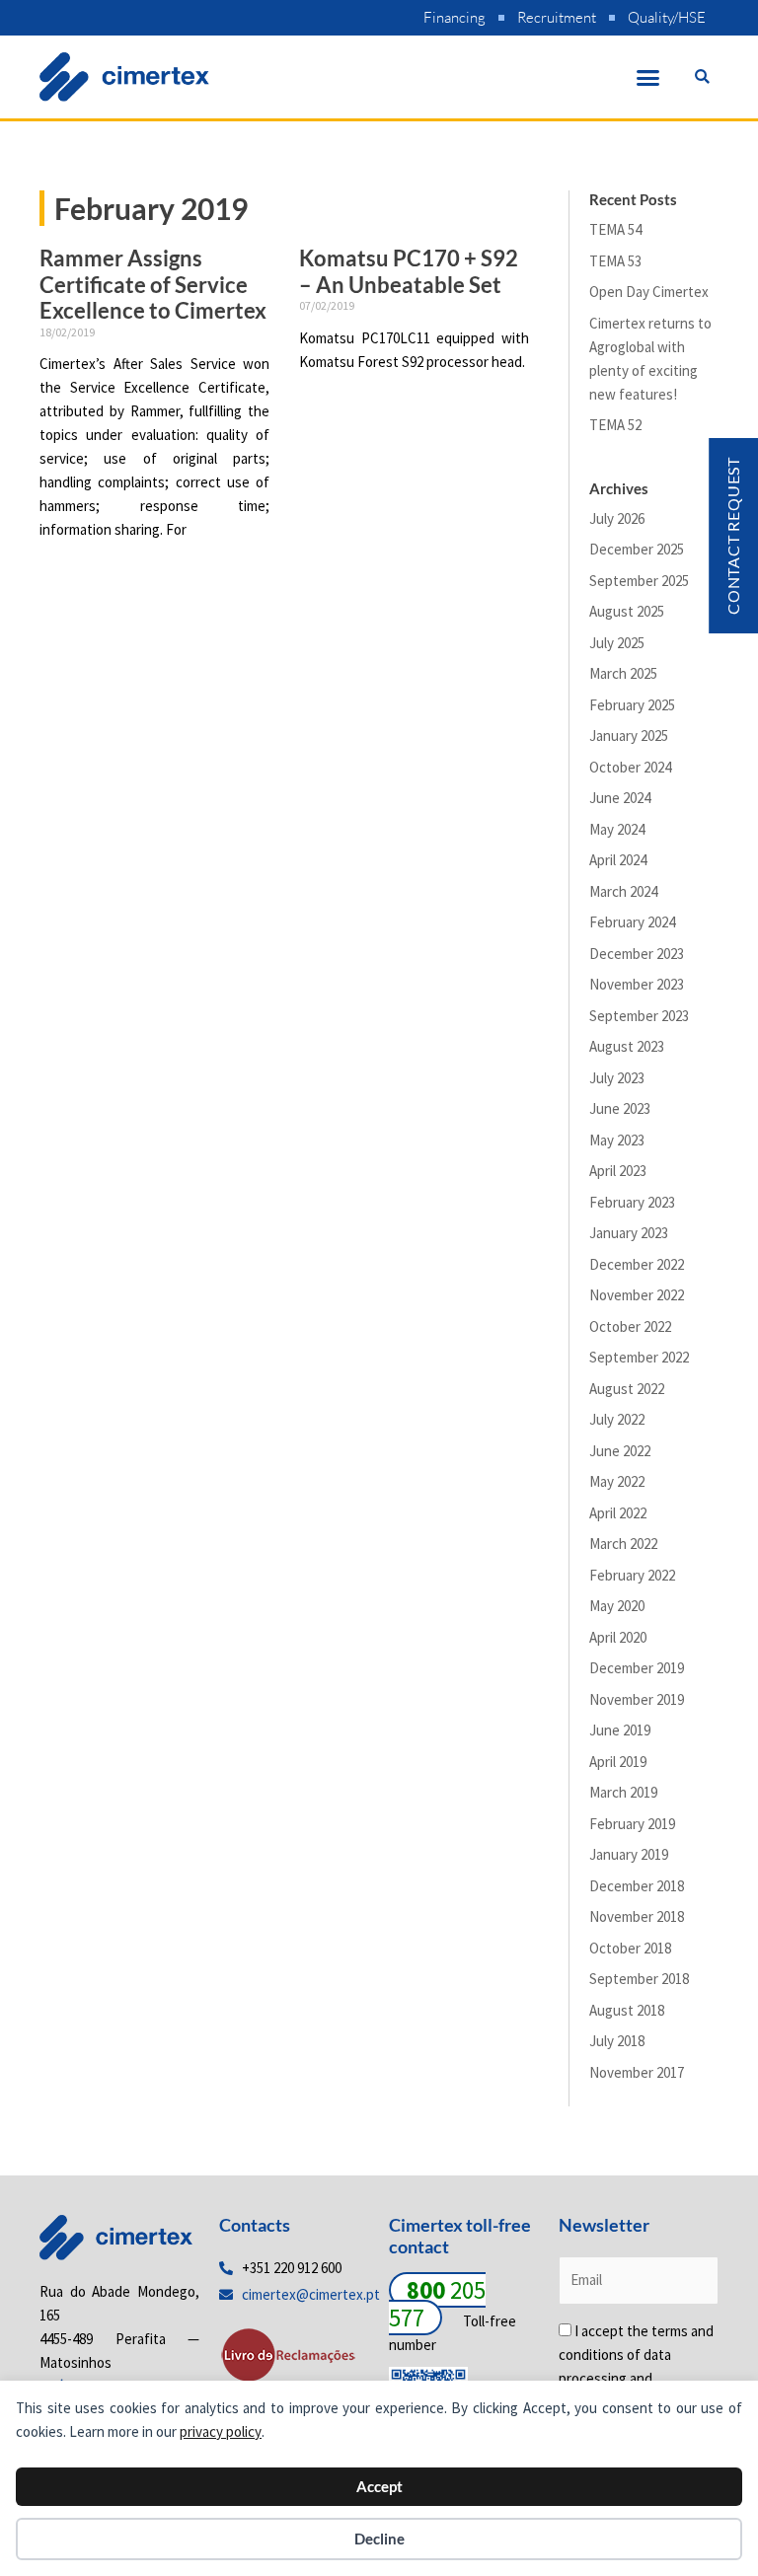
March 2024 (623, 891)
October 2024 (630, 767)
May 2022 (617, 1481)
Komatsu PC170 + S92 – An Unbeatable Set (409, 271)
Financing (455, 17)
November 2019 (637, 1699)
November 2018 (637, 1916)
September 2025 (639, 581)
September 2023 (639, 1016)
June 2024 (620, 798)
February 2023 (632, 1202)
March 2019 (623, 1792)
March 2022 (623, 1544)
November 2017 (637, 2072)
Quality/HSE (667, 17)
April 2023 (618, 1171)
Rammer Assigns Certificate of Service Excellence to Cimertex (153, 284)
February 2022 (632, 1575)
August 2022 (627, 1389)
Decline (379, 2539)
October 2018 (630, 1948)
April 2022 (618, 1513)
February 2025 (632, 705)
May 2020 (617, 1606)
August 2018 (627, 2010)
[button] (648, 77)
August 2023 (627, 1046)
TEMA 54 (615, 229)
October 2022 (630, 1326)
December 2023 (637, 954)
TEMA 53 (615, 261)
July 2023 (617, 1078)
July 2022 (617, 1419)
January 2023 (629, 1233)
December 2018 (637, 1886)
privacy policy (221, 2431)
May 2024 (617, 829)
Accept (379, 2486)
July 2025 (617, 643)
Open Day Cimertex (649, 292)
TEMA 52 (615, 425)
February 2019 (632, 1824)
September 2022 (639, 1357)
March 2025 (623, 673)
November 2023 (637, 984)
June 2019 (620, 1730)
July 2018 (617, 2041)
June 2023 (620, 1108)
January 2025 (629, 736)
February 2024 (632, 922)
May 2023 (617, 1140)
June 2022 (620, 1451)
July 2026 (617, 518)
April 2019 (618, 1762)
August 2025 (627, 611)
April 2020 (618, 1637)
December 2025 (637, 549)
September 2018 (639, 1979)
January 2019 (629, 1854)
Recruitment (557, 17)
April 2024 (618, 860)
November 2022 (637, 1295)
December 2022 (637, 1264)
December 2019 (637, 1668)
